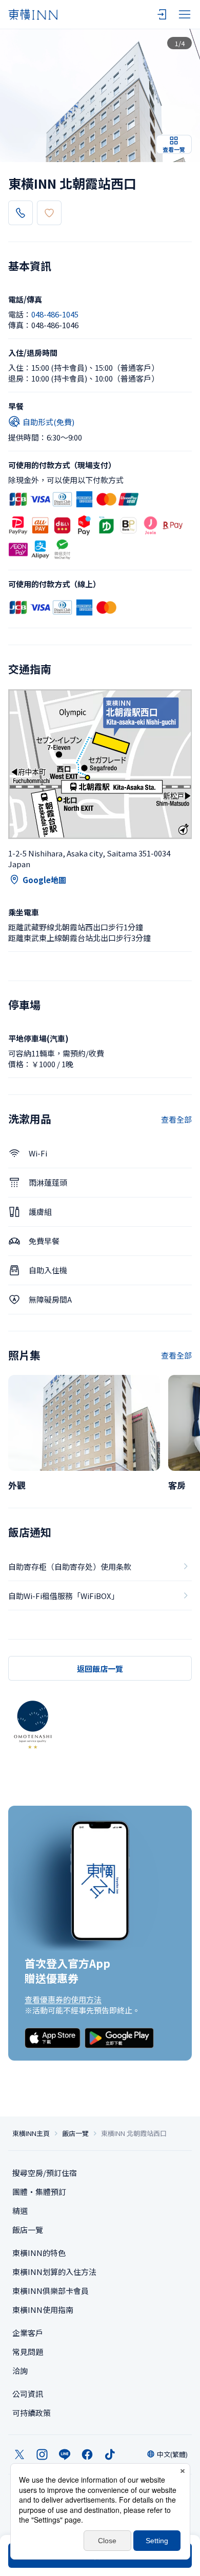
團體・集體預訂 (39, 2192)
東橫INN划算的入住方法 (54, 2272)
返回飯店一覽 (100, 1669)
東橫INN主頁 (31, 2133)
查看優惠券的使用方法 (63, 1999)
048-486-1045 (55, 314)
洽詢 (20, 2371)
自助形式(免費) (48, 422)
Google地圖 (44, 880)
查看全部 (176, 1119)
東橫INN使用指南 (43, 2310)
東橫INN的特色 (39, 2253)
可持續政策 (32, 2413)
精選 (20, 2211)
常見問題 (28, 2352)
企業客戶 (28, 2333)
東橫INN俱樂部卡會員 (51, 2291)
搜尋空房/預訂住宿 (45, 2173)
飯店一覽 (75, 2133)
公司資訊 (28, 2394)
